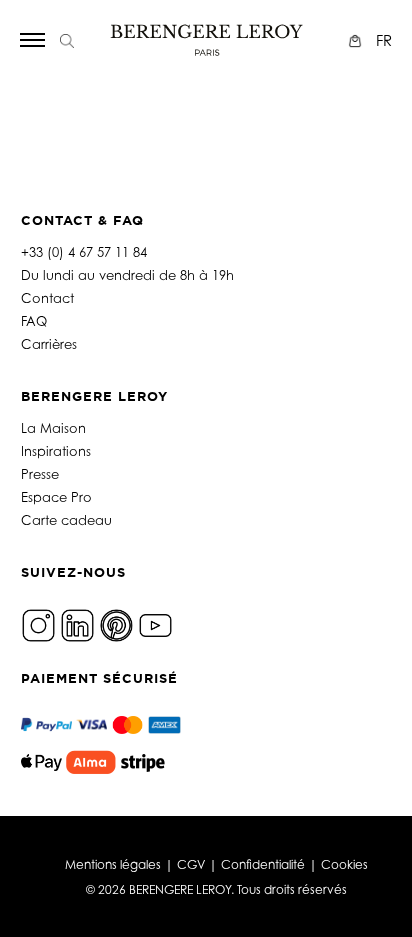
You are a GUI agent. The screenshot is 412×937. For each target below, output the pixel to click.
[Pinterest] (116, 623)
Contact (47, 298)
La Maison (53, 428)
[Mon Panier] (357, 40)
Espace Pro (56, 497)
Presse (40, 474)
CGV (191, 864)
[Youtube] (155, 623)
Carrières (49, 344)
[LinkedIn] (77, 623)
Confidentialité (263, 864)
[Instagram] (38, 623)
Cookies (344, 864)
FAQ (34, 321)
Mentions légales (113, 864)
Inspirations (56, 451)
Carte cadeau (66, 520)
